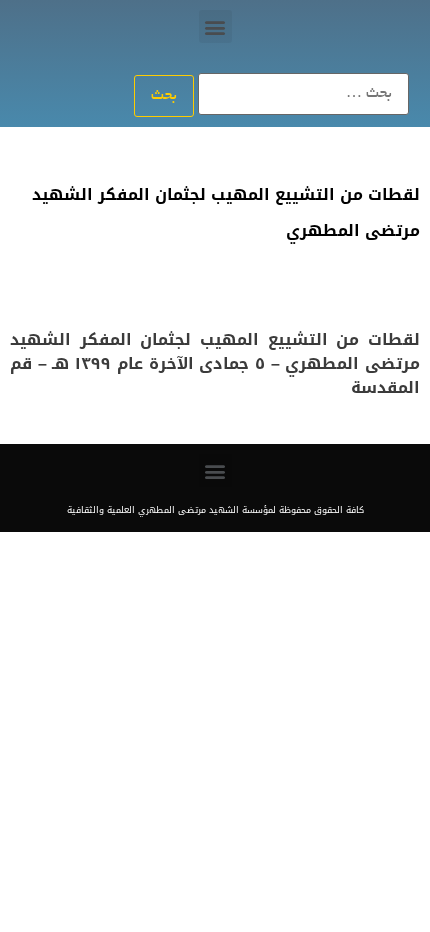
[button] (215, 26)
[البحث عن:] (303, 94)
